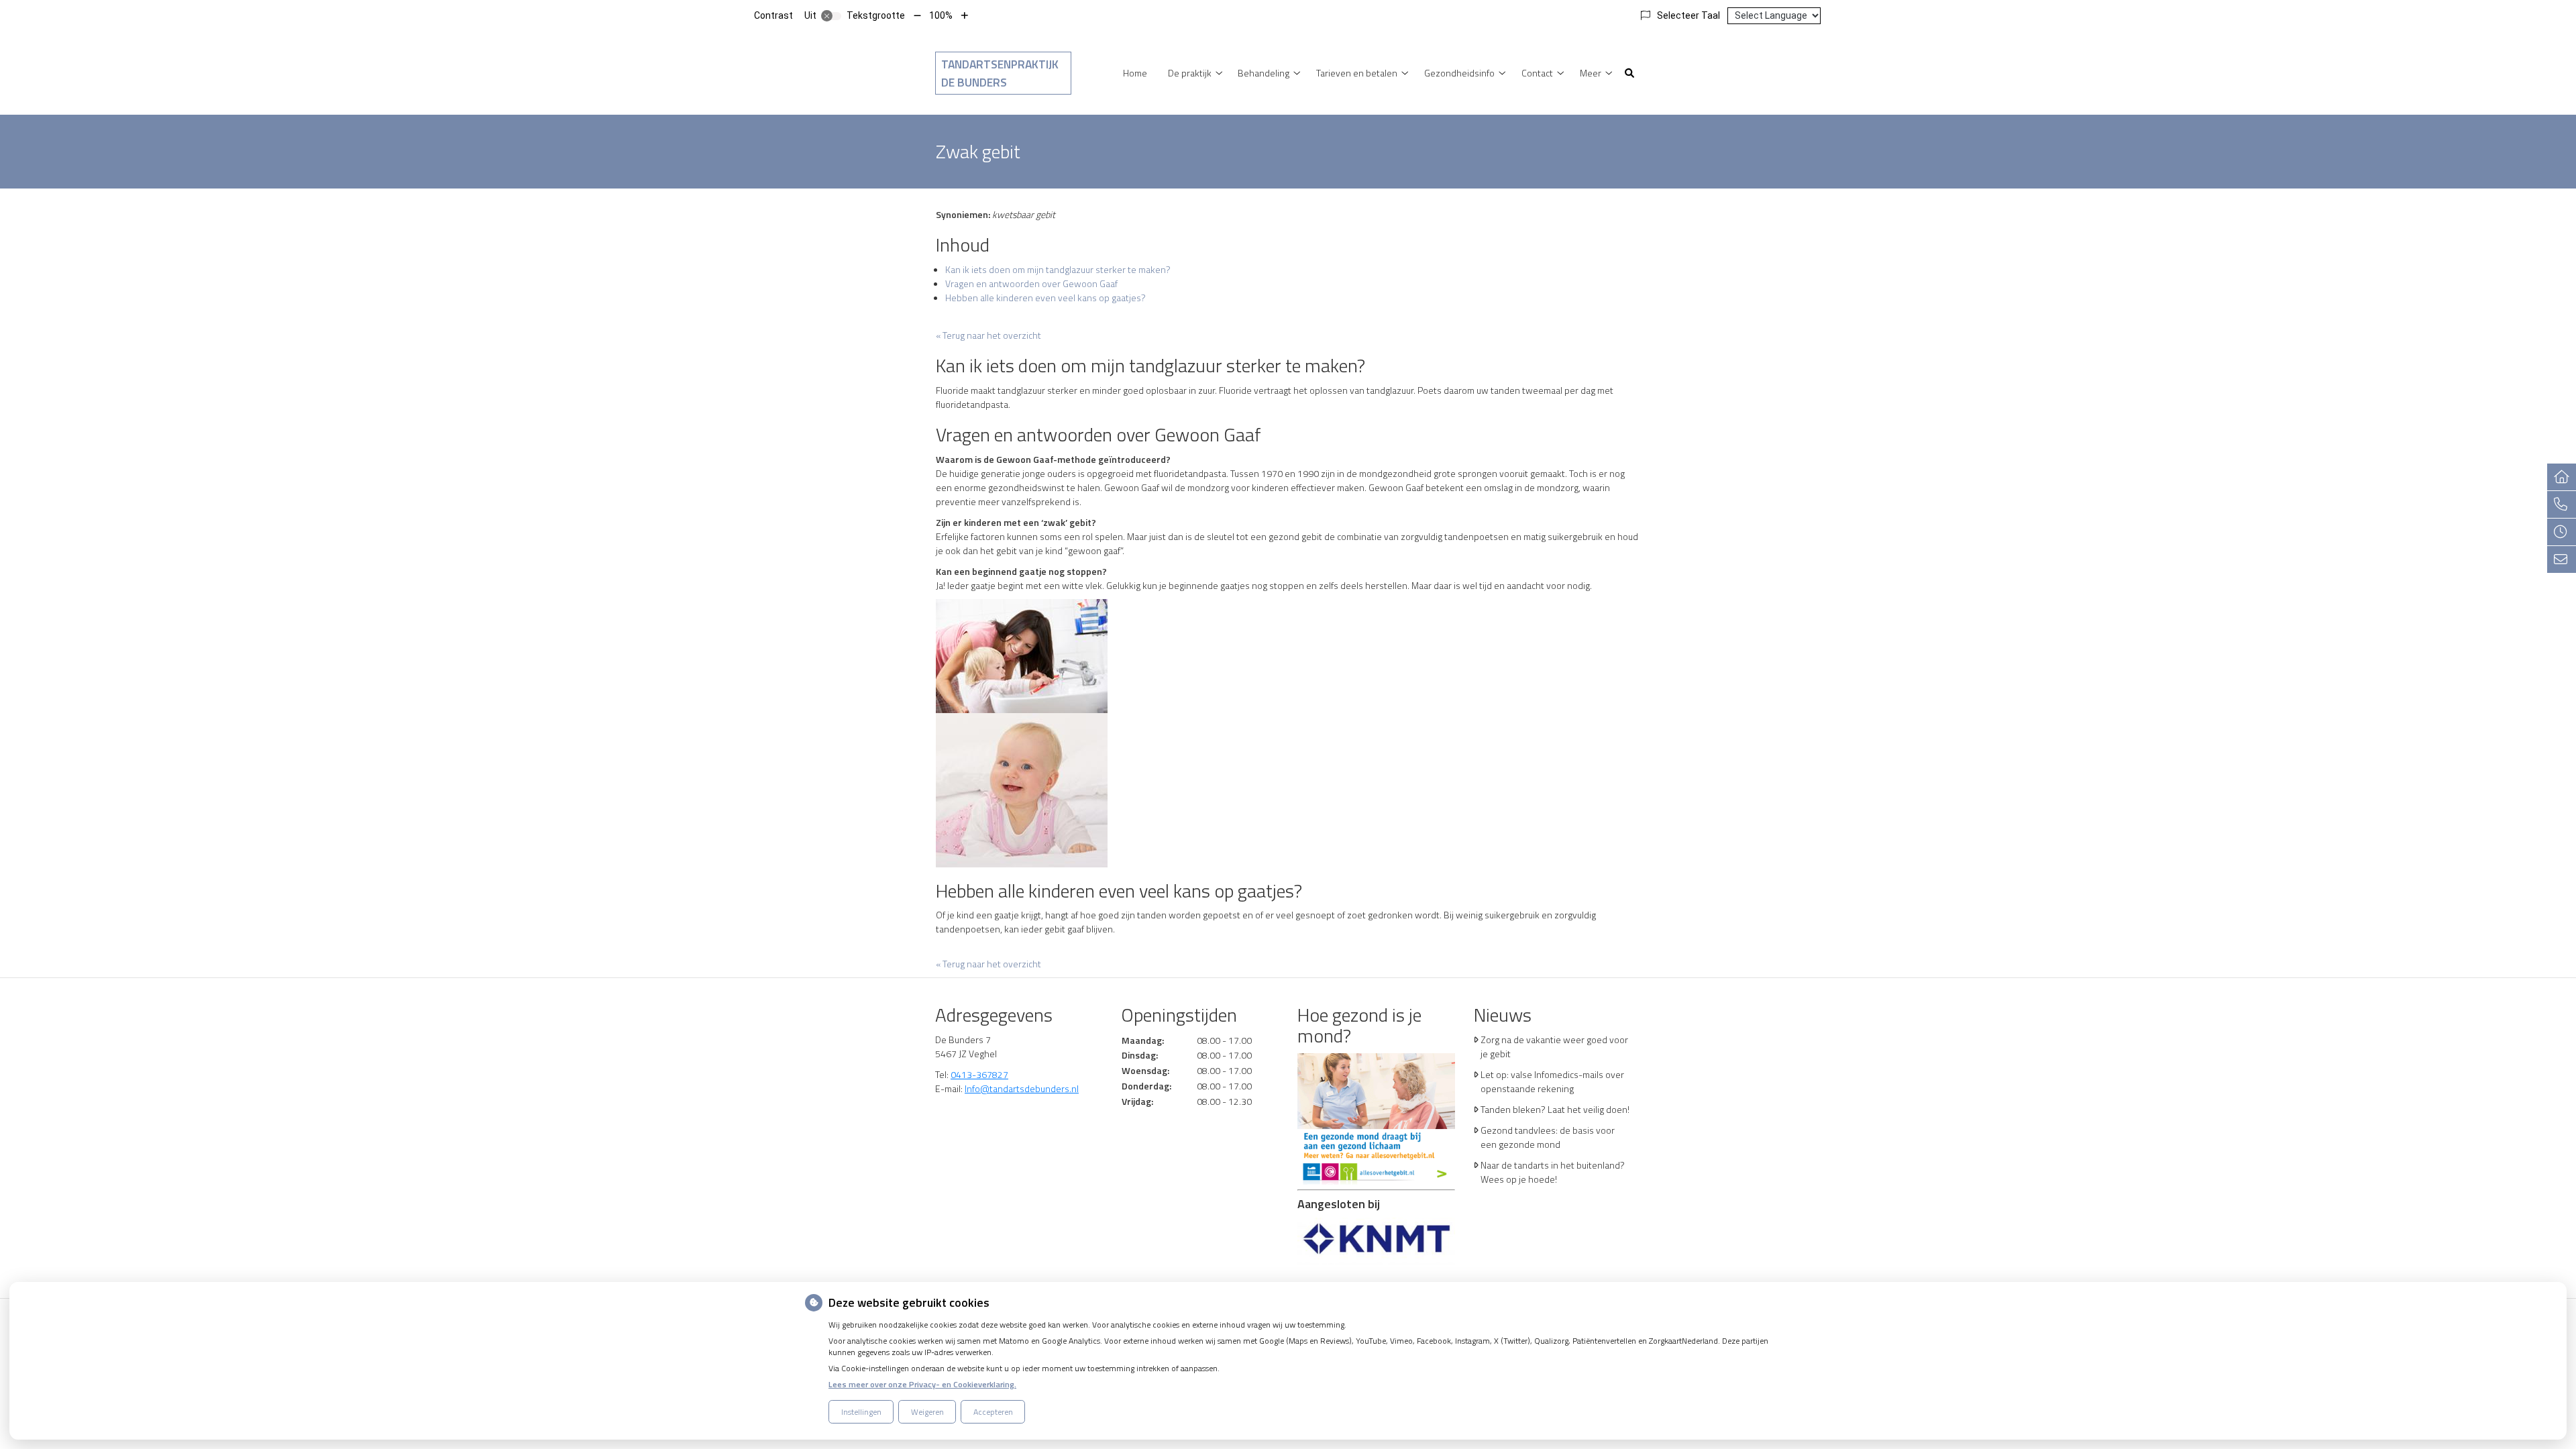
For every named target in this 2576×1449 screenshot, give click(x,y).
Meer (1591, 73)
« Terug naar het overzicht (988, 335)
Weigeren (927, 1412)
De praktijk (1190, 73)
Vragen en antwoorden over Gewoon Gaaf (1031, 283)
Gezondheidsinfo (1459, 73)
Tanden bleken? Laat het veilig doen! (1555, 1109)
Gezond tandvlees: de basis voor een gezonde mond (1548, 1137)
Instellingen (861, 1412)
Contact (1537, 73)
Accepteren (993, 1412)
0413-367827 (979, 1074)
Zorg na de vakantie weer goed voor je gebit (1554, 1046)
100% (941, 15)
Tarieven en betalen (1357, 73)
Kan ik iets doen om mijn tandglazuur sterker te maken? (1058, 269)
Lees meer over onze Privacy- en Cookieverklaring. (922, 1384)
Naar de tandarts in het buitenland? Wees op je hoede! (1553, 1172)
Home (1135, 73)
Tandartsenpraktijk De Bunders (1000, 73)
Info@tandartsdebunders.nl (1022, 1088)
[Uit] (831, 16)
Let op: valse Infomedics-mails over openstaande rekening (1552, 1081)
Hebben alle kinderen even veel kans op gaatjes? (1045, 298)
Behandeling (1264, 73)
